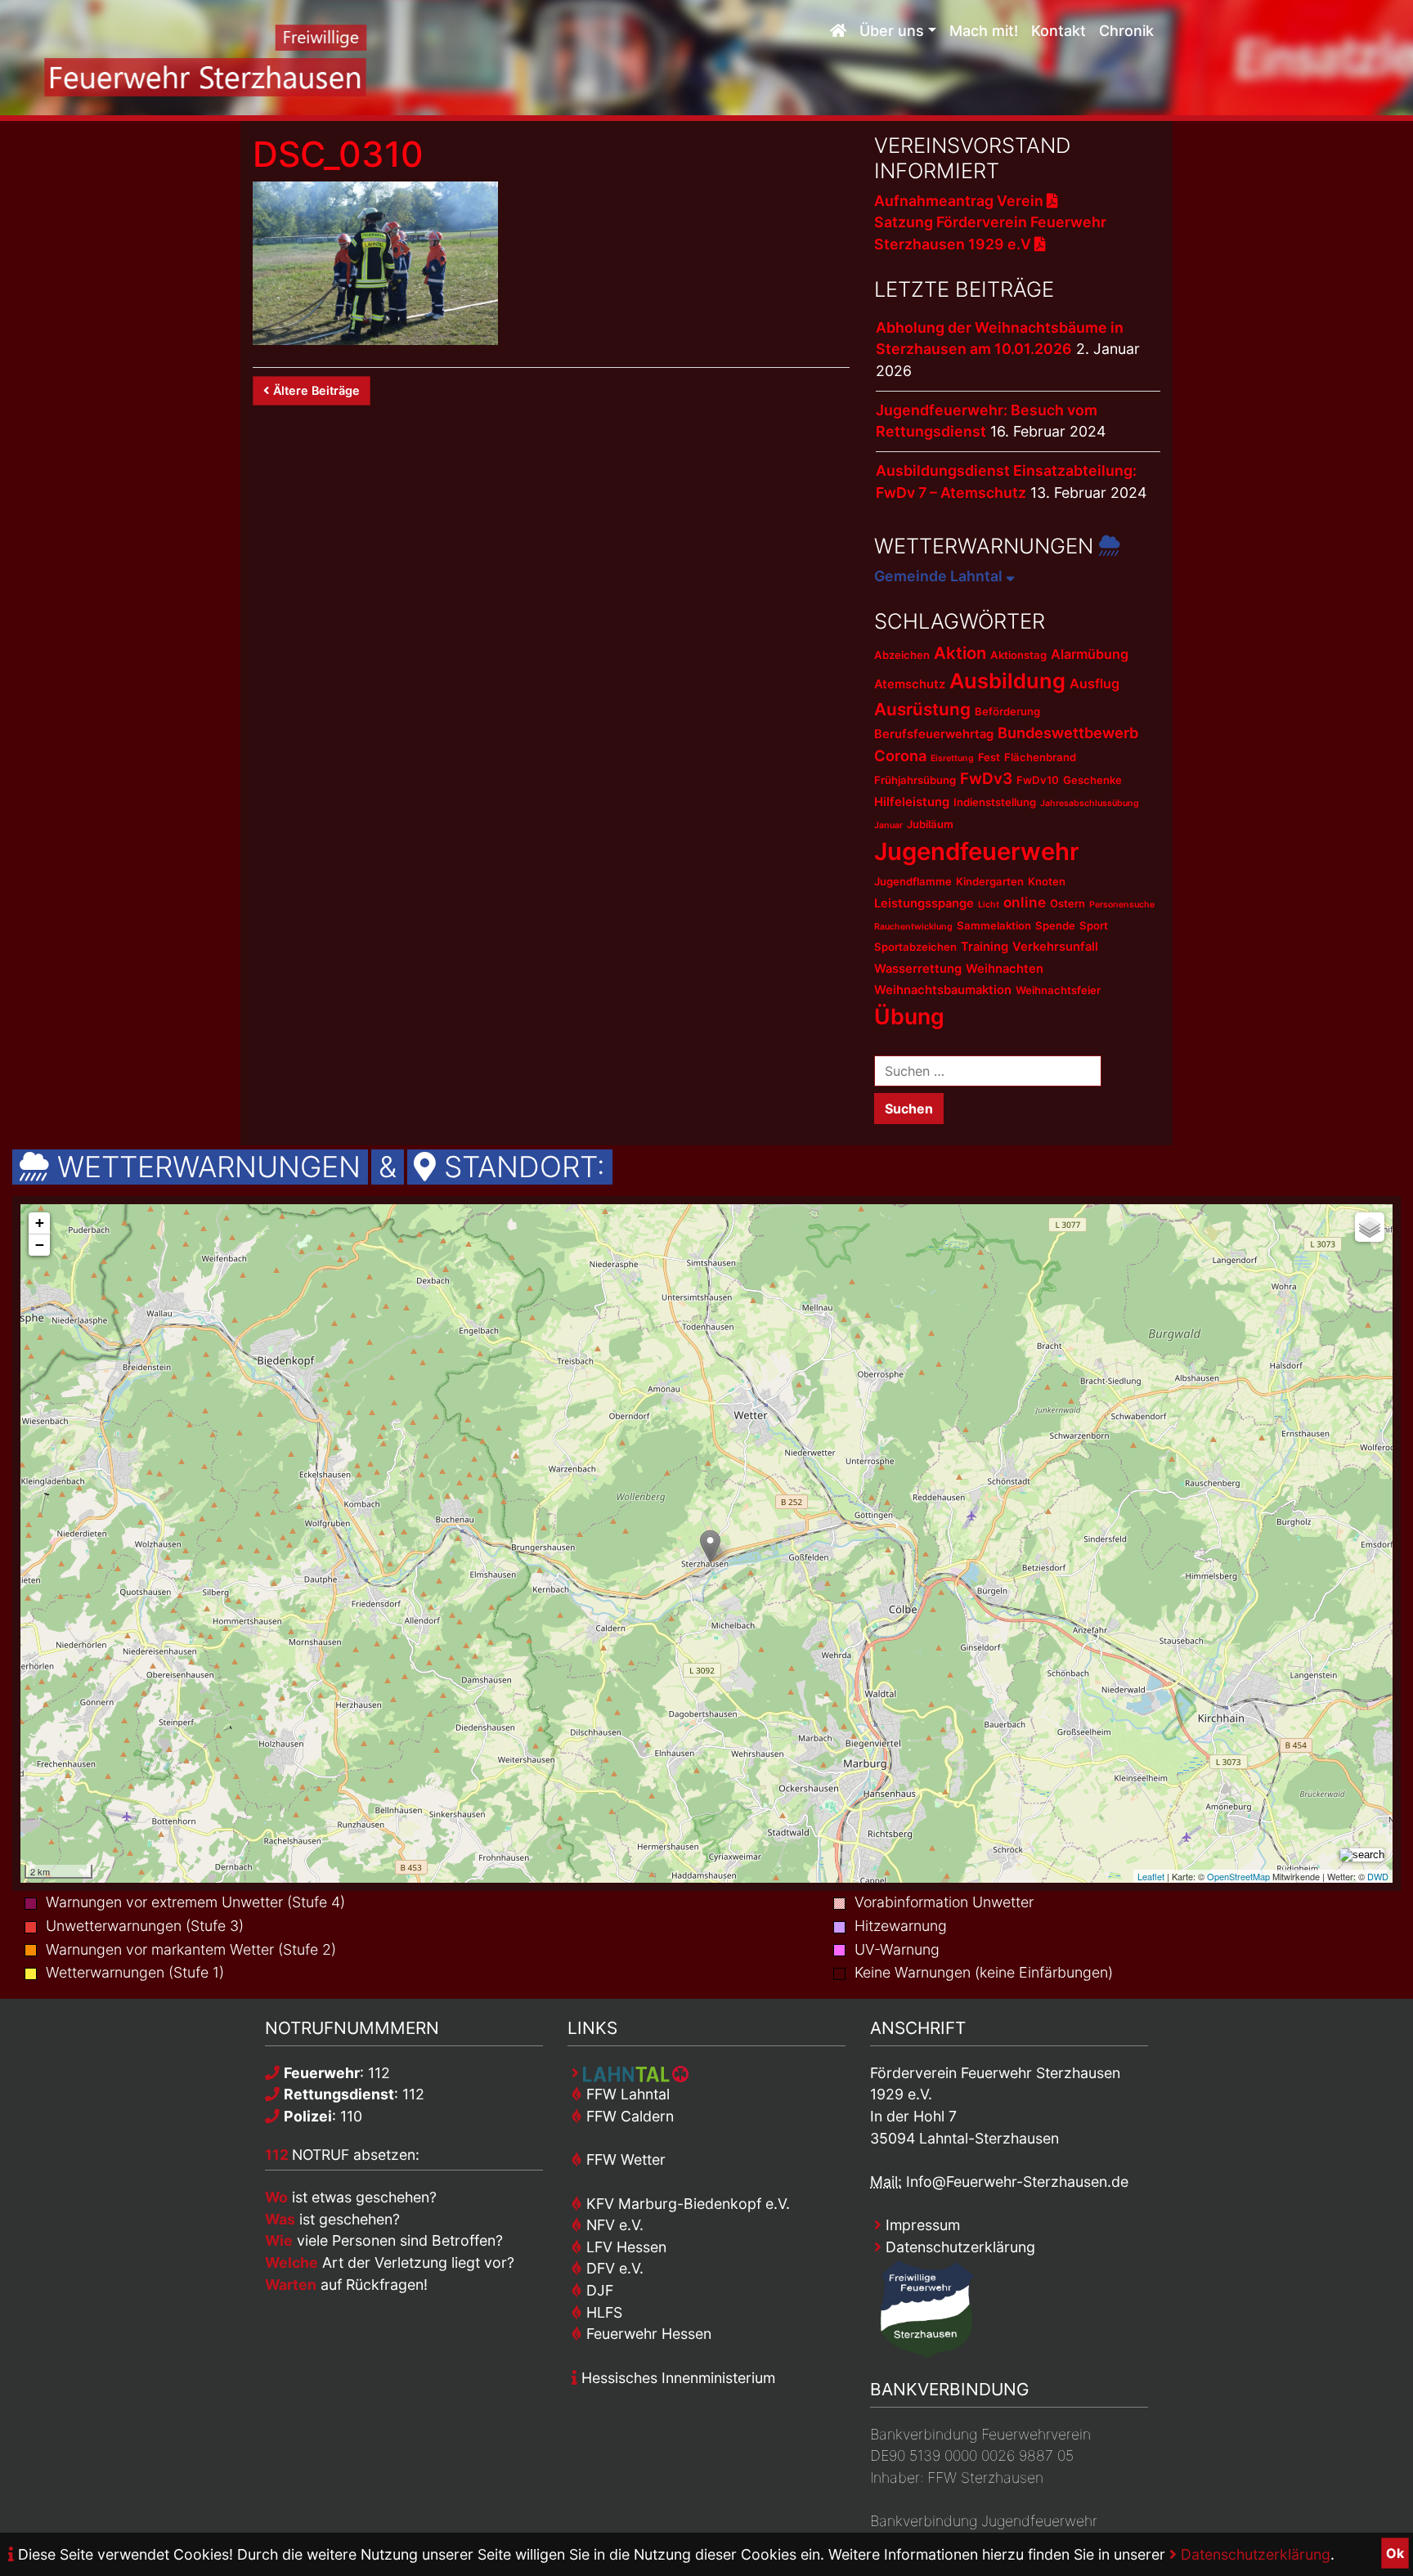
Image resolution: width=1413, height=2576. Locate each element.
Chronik (1126, 31)
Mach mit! (984, 31)
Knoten (1047, 881)
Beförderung (1007, 711)
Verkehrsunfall (1055, 947)
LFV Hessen (624, 2247)
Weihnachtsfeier (1058, 990)
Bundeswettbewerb (1068, 732)
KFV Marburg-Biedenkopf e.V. (686, 2204)
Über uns (892, 31)
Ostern (1068, 903)
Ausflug (1095, 683)
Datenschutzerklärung (1254, 2554)
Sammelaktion (994, 925)
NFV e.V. (613, 2225)
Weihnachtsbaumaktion (943, 990)
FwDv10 (1038, 780)
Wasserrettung (918, 969)
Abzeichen (902, 655)
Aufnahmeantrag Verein (960, 201)
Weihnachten (1005, 969)
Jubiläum (930, 824)
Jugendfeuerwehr (977, 851)
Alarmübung (1090, 654)
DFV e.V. (613, 2268)
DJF (598, 2290)
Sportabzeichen (915, 947)
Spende (1055, 925)
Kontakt (1059, 31)
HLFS (602, 2312)
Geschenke (1092, 780)
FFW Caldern (628, 2116)
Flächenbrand (1040, 757)
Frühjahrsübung (915, 780)
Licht (989, 905)
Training (985, 947)
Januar (888, 825)
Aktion (960, 653)
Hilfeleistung (912, 802)
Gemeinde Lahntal (940, 576)
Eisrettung (952, 758)
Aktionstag (1018, 655)
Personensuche (1122, 905)
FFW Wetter (624, 2159)
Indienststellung (995, 802)
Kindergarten (990, 881)
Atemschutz (910, 684)
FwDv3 (986, 779)
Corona (900, 755)
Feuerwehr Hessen (647, 2334)
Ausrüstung (922, 709)
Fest (989, 757)
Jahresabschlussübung (1090, 803)
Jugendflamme (913, 881)
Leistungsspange (924, 903)
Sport (1094, 925)
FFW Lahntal (626, 2094)
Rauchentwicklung (913, 927)
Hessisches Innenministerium (676, 2378)
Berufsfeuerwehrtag (934, 734)
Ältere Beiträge (316, 390)
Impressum (921, 2225)
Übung (909, 1016)
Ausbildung (1007, 681)
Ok (1395, 2553)
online (1025, 902)
